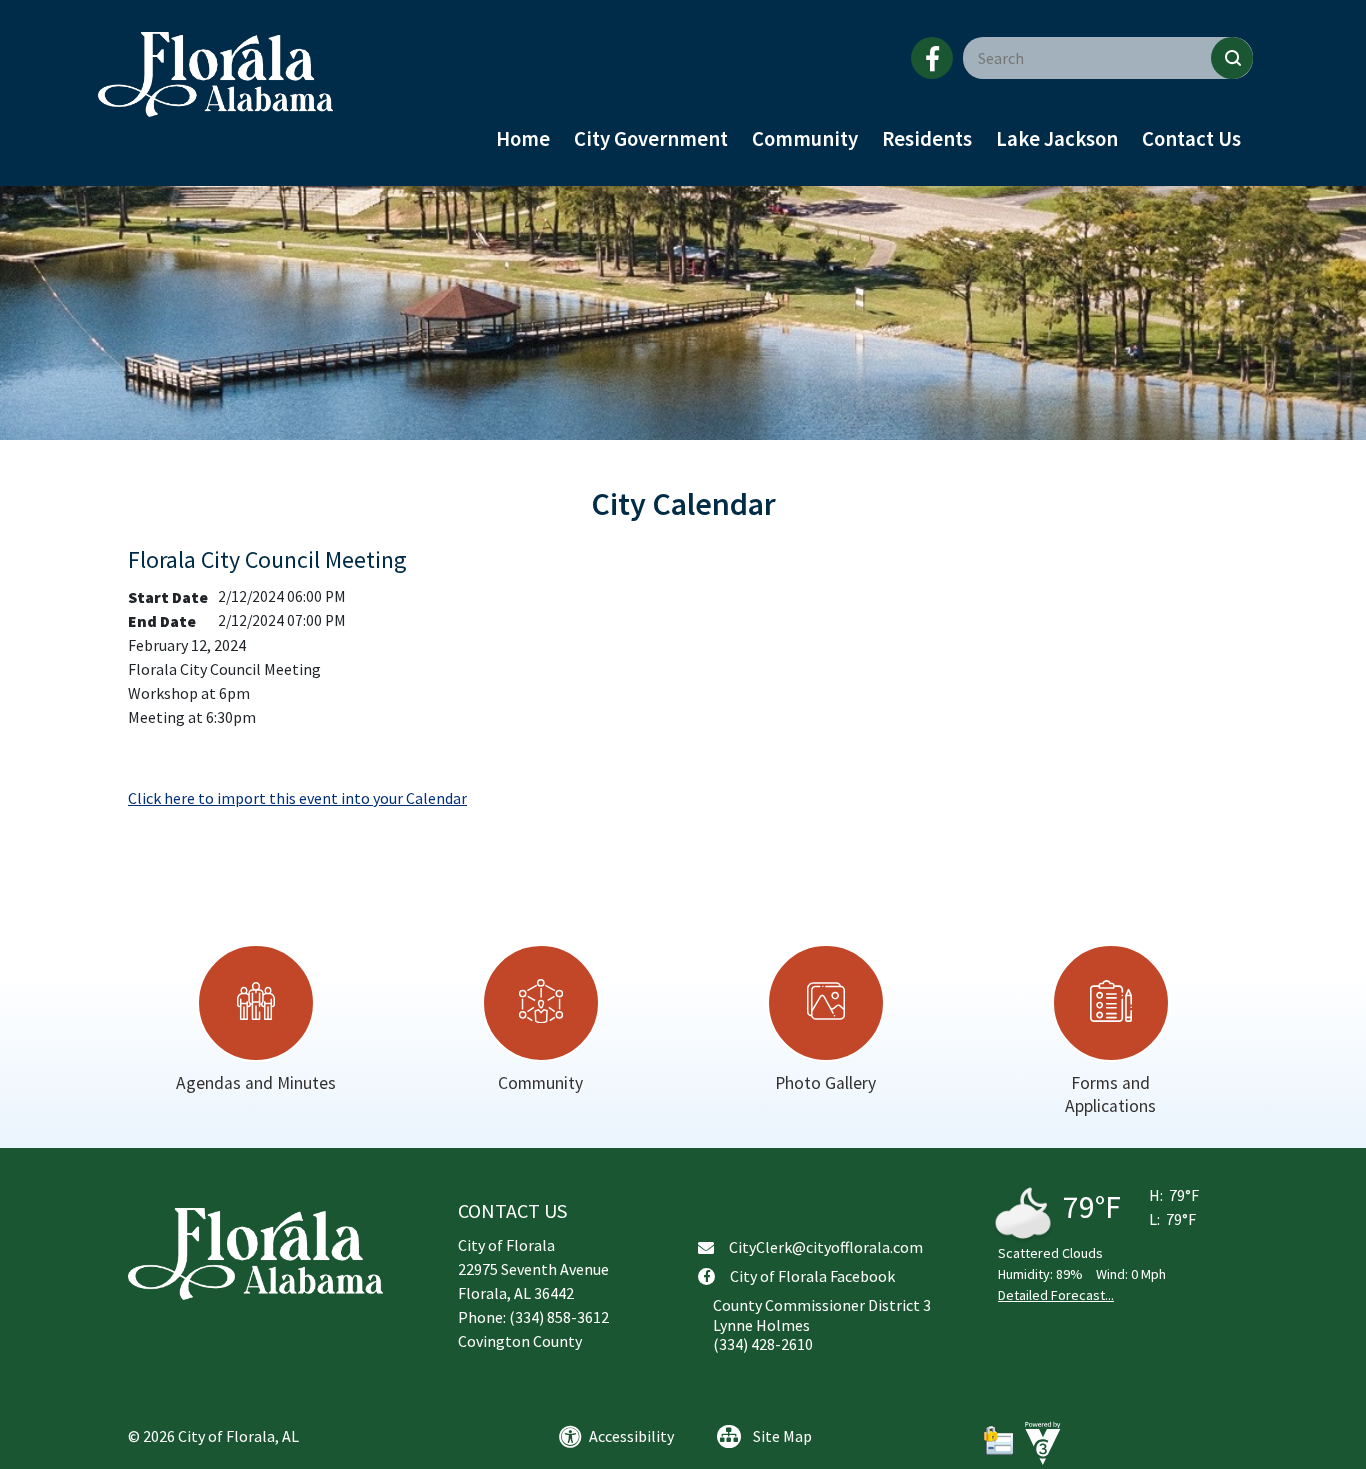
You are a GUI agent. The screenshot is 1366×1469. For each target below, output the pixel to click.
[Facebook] (932, 58)
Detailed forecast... (1056, 1295)
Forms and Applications (1110, 1094)
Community (805, 139)
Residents (927, 139)
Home (523, 139)
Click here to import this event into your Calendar (297, 798)
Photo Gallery (825, 1083)
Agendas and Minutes (256, 1083)
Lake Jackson (1057, 139)
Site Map (782, 1436)
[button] (1232, 58)
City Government (651, 139)
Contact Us (1191, 139)
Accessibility (631, 1436)
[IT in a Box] (1038, 1441)
